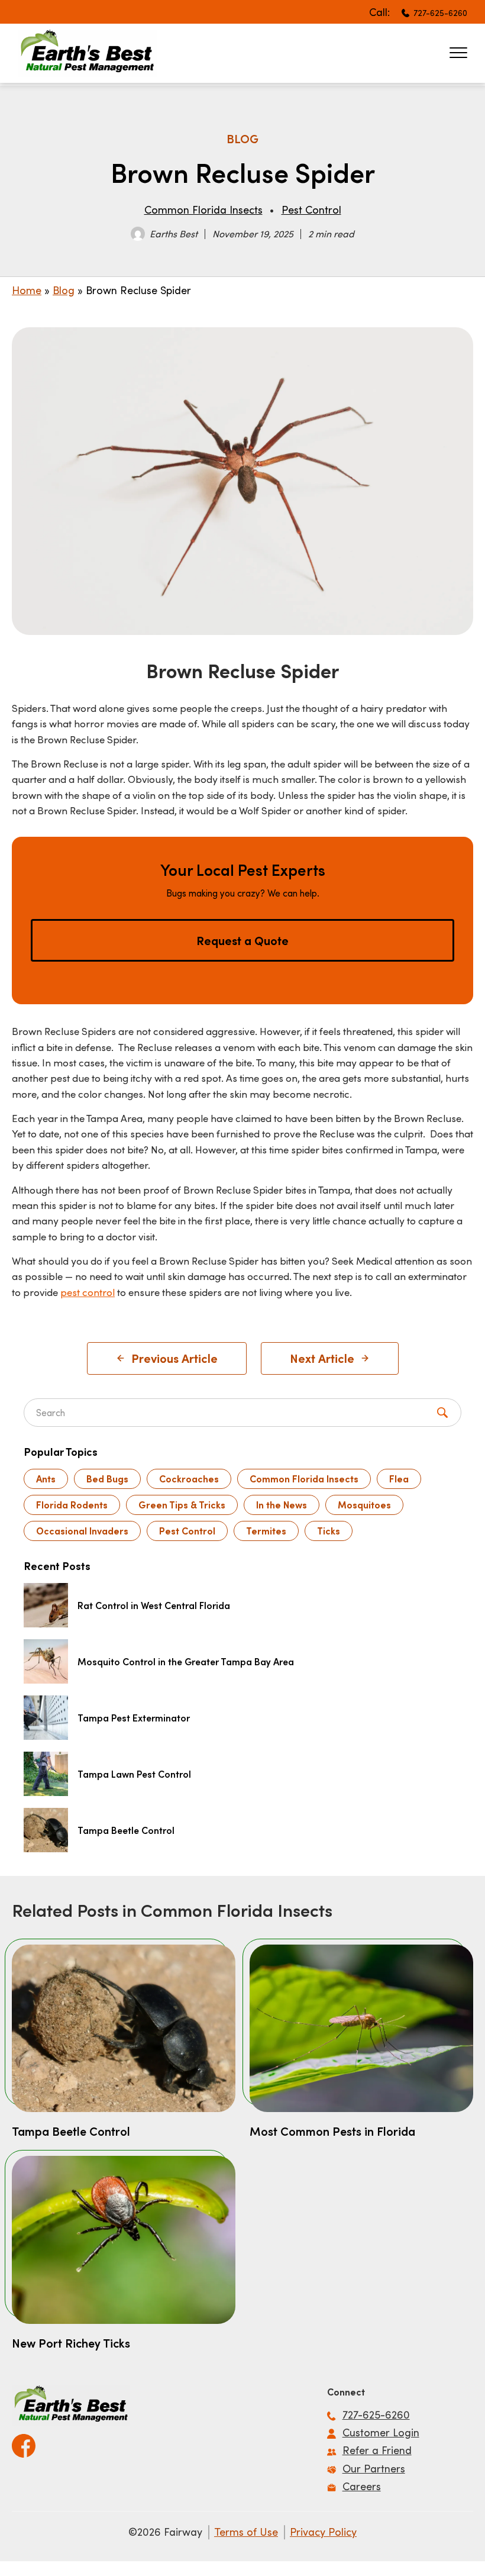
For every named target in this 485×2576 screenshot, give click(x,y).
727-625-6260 (440, 13)
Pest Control (311, 209)
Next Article (322, 1358)
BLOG (242, 138)
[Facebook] (24, 2442)
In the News (282, 1505)
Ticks (329, 1531)
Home (27, 290)
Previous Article (174, 1358)
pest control (88, 1292)
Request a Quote (242, 940)
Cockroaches (189, 1479)
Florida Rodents (72, 1505)
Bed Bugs (107, 1479)
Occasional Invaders (82, 1531)
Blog (64, 290)
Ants (46, 1479)
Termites (266, 1531)
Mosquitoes (364, 1505)
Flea (399, 1479)
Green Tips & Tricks (182, 1505)
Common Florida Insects (203, 209)
